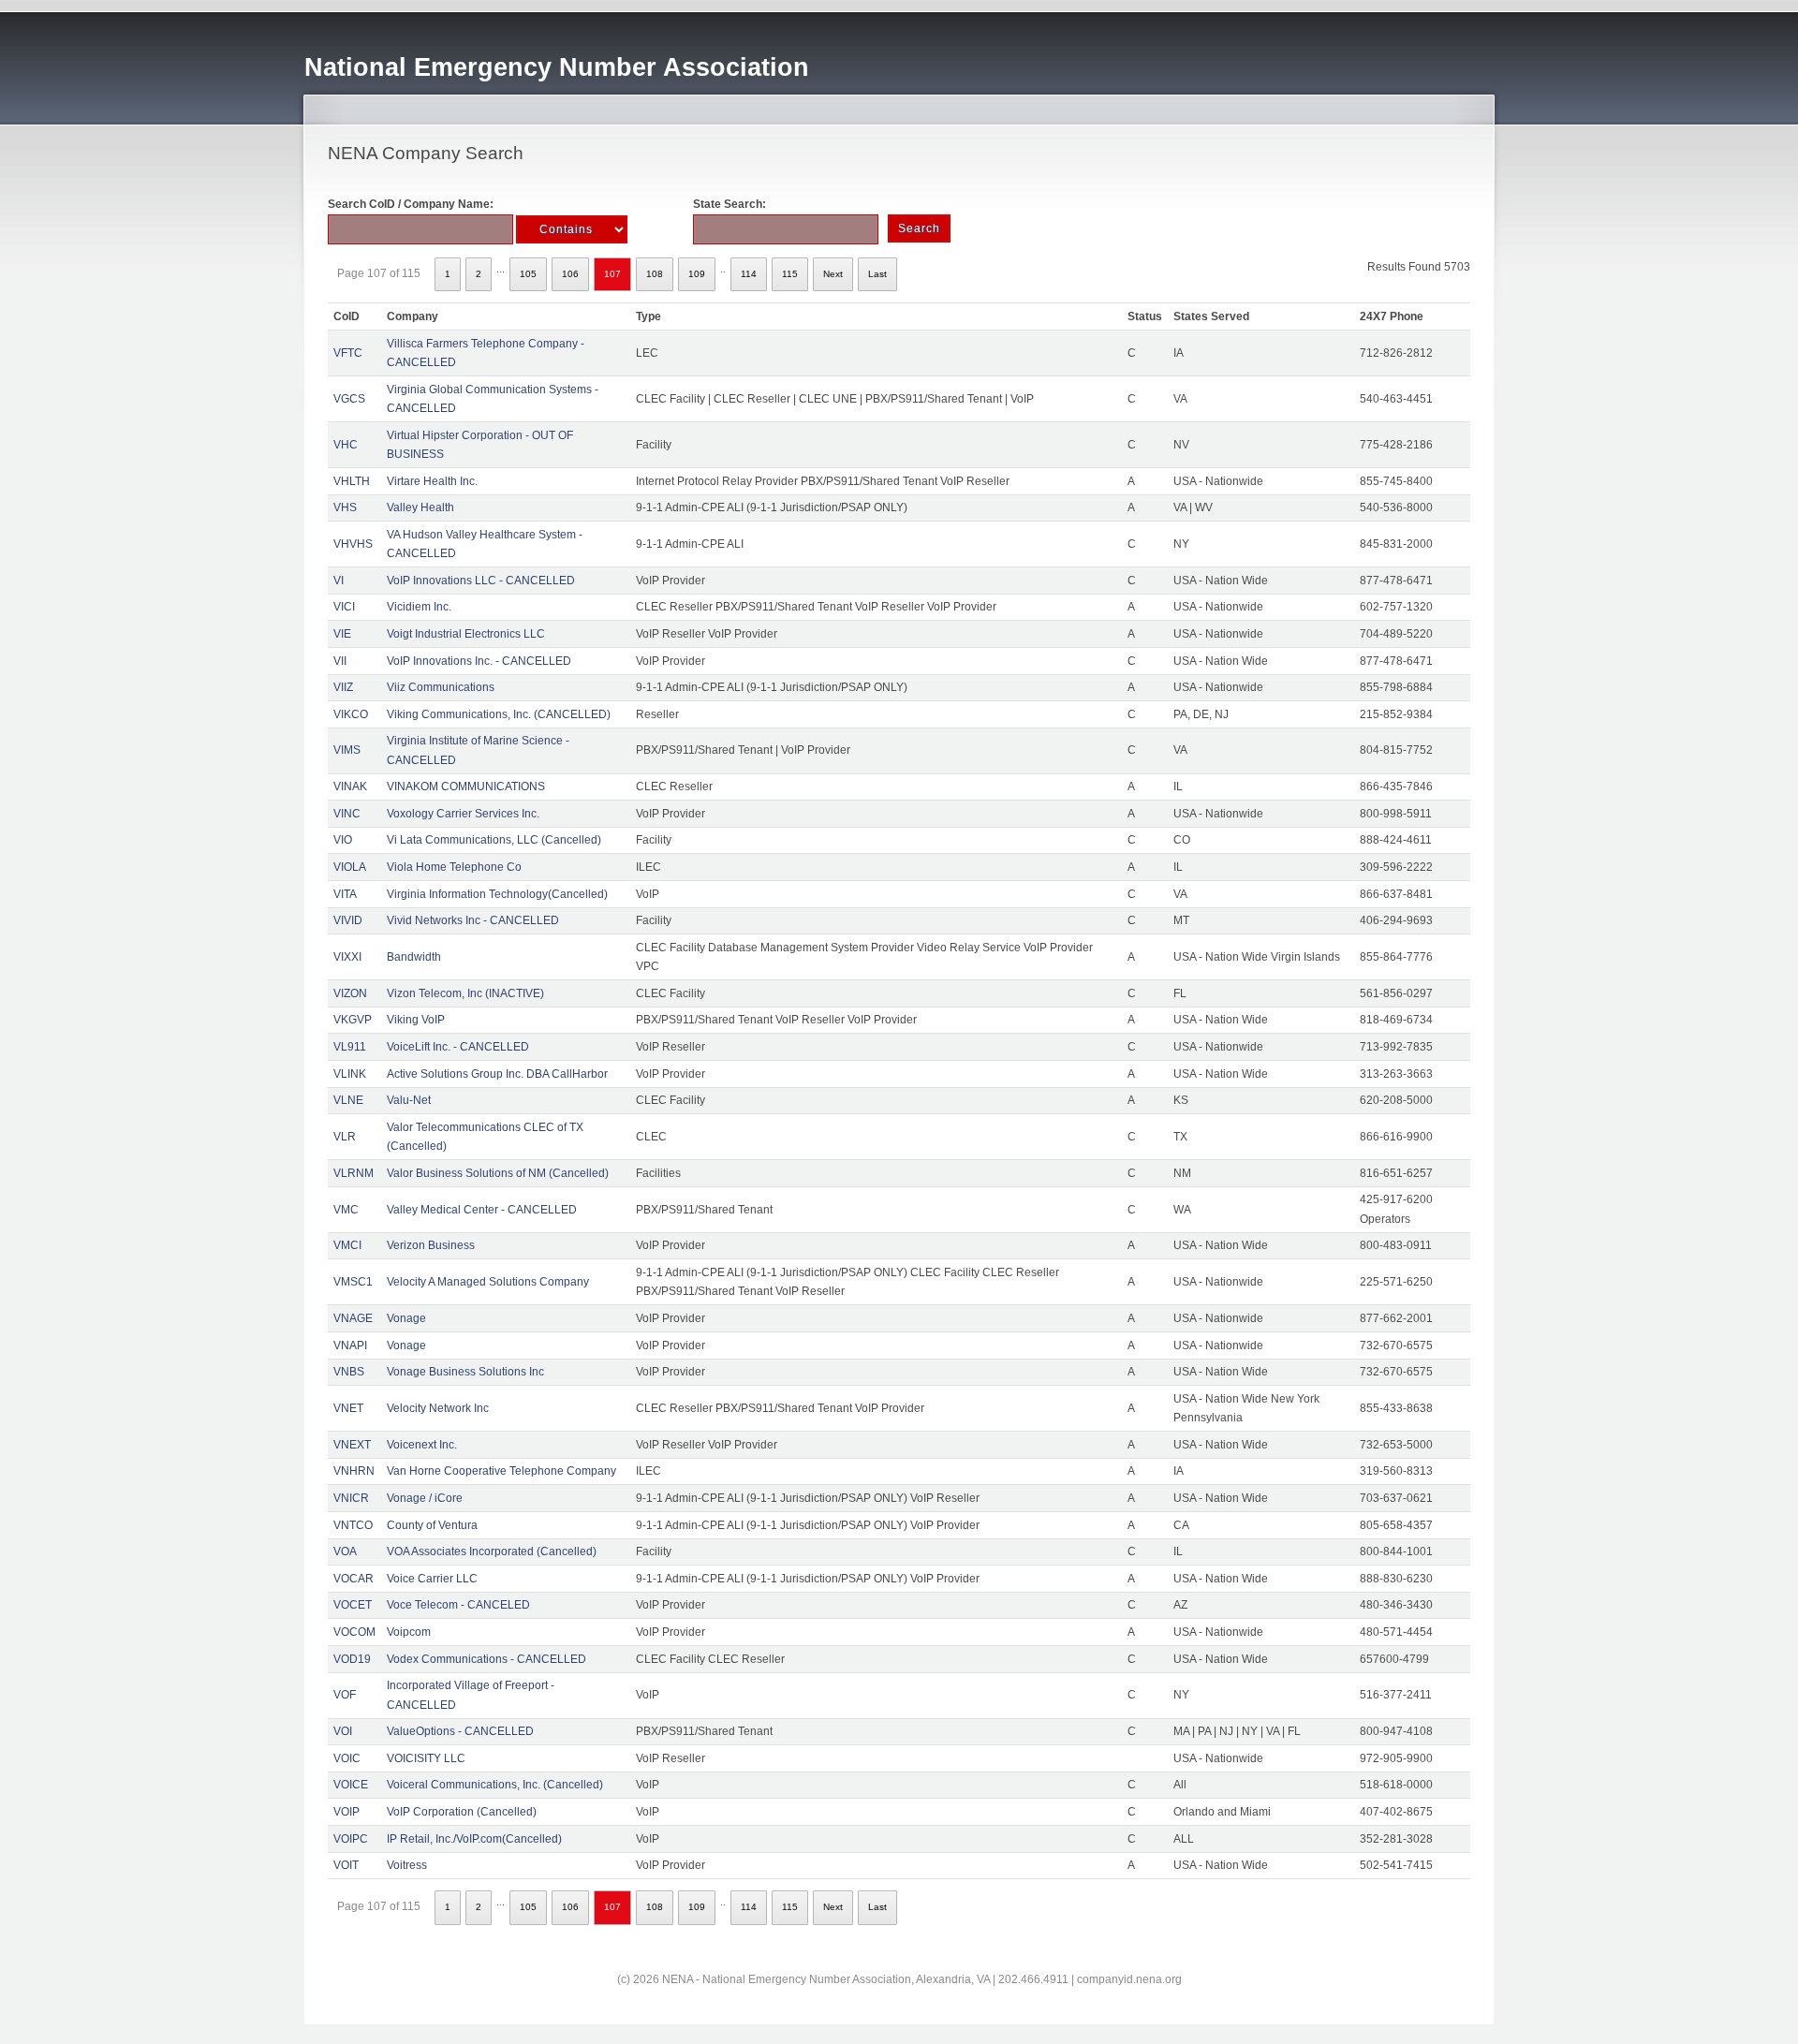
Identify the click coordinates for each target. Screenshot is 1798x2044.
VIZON (350, 993)
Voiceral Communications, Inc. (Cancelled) (495, 1785)
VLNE (348, 1100)
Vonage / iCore (425, 1498)
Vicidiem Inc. (419, 607)
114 (749, 274)
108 (655, 274)
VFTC (348, 353)
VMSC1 (353, 1282)
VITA (345, 894)
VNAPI (350, 1346)
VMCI (347, 1245)
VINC (347, 814)
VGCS (349, 399)
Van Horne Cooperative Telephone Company (501, 1471)
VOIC (347, 1758)
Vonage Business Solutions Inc (465, 1372)
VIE (342, 634)
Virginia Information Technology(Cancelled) (497, 894)
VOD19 (352, 1659)
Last (877, 274)
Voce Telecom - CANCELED (458, 1605)
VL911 (350, 1047)
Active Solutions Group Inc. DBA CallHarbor (497, 1074)
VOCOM (354, 1632)
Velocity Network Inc (438, 1408)
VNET (348, 1408)
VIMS (347, 750)
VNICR (351, 1498)
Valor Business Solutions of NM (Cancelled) (498, 1173)
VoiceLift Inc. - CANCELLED (458, 1047)
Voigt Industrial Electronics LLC (466, 634)
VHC (346, 445)
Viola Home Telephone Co (454, 867)
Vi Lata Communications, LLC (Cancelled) (494, 840)
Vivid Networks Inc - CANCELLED (473, 920)
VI (339, 581)
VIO (343, 840)
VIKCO (351, 714)
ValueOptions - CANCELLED (460, 1731)
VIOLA (350, 867)
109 (697, 274)
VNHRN (354, 1471)
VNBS (349, 1372)
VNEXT (352, 1445)
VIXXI (347, 957)
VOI (343, 1731)
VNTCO (353, 1525)
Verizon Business (431, 1245)
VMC (346, 1210)
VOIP (346, 1812)
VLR (345, 1137)
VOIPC (351, 1839)
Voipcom (409, 1632)
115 (790, 274)
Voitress (407, 1865)
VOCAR (354, 1579)
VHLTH (352, 481)
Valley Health (420, 507)
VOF (345, 1695)
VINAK (350, 787)
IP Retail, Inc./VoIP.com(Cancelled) (474, 1839)
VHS (345, 507)
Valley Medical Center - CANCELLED (482, 1210)
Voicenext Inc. (422, 1445)
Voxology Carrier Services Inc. (463, 814)
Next (833, 274)
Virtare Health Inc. (432, 481)
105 (528, 274)
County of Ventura (432, 1525)
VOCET (353, 1605)
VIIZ (343, 687)
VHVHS (353, 544)
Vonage (406, 1318)
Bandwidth (414, 957)
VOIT (346, 1865)
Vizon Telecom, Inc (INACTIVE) (465, 993)
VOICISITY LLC (426, 1758)
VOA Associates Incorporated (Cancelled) (492, 1551)
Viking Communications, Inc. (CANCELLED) (499, 714)
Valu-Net (409, 1100)
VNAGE (353, 1318)
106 (570, 274)
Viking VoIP (416, 1020)
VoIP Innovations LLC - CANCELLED (481, 581)
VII (340, 661)
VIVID (348, 920)
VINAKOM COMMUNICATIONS (466, 787)
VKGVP (353, 1020)
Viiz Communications (441, 687)
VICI (344, 607)
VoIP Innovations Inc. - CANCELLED (479, 661)
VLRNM (354, 1173)
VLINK (350, 1074)
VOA (345, 1551)
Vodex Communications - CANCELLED (486, 1659)
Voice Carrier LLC (432, 1579)
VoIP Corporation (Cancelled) (462, 1812)
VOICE (351, 1785)
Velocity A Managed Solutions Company (488, 1282)
